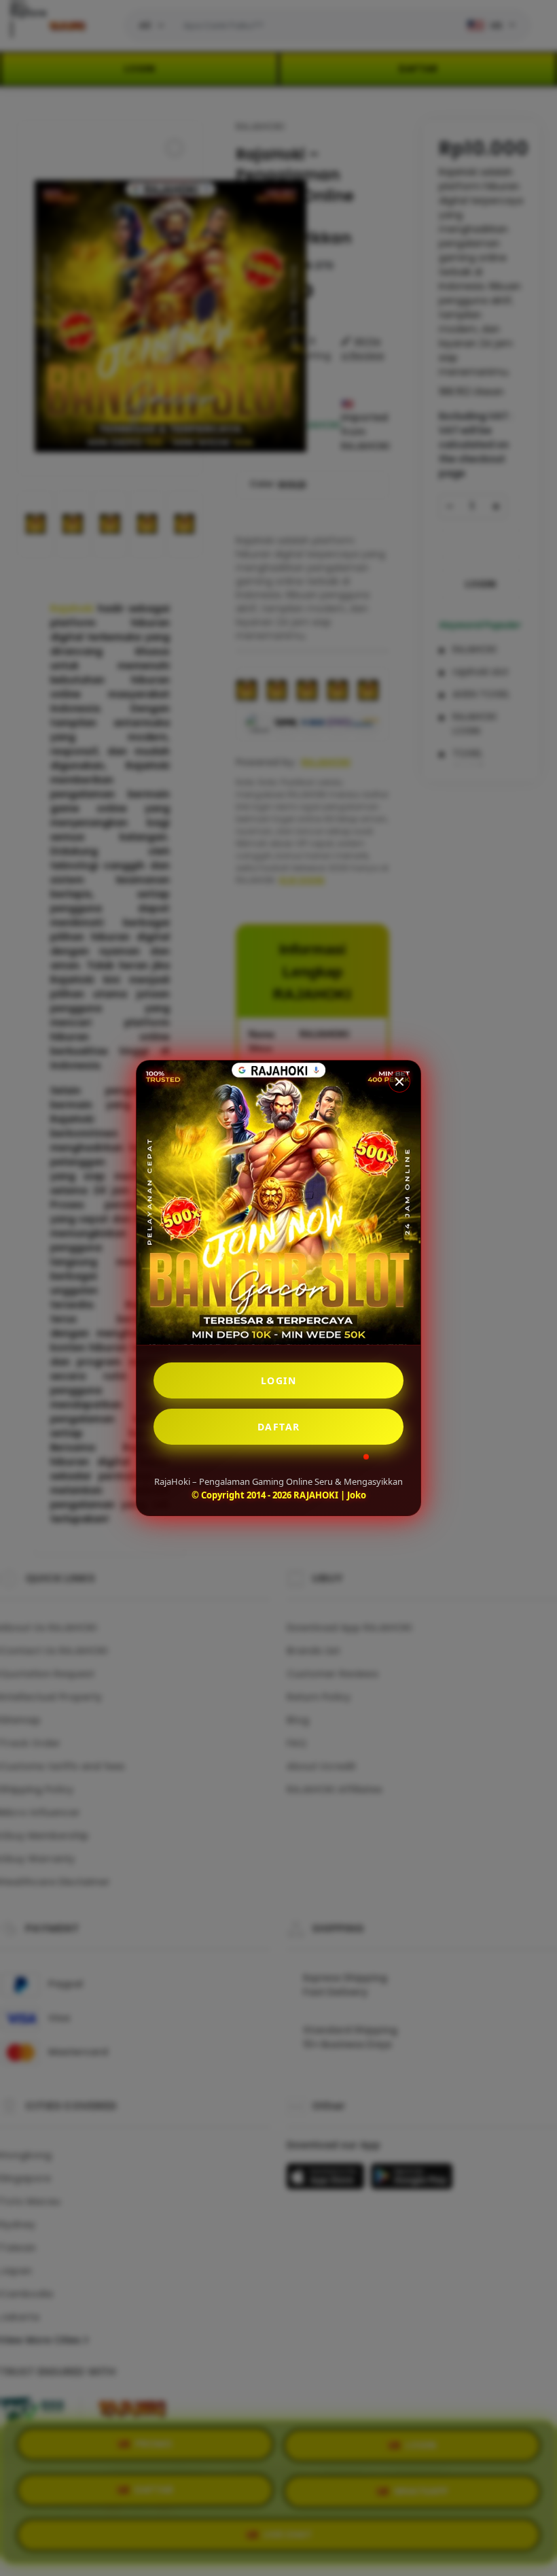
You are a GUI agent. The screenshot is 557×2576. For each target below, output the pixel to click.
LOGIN (279, 1380)
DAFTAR (279, 1427)
